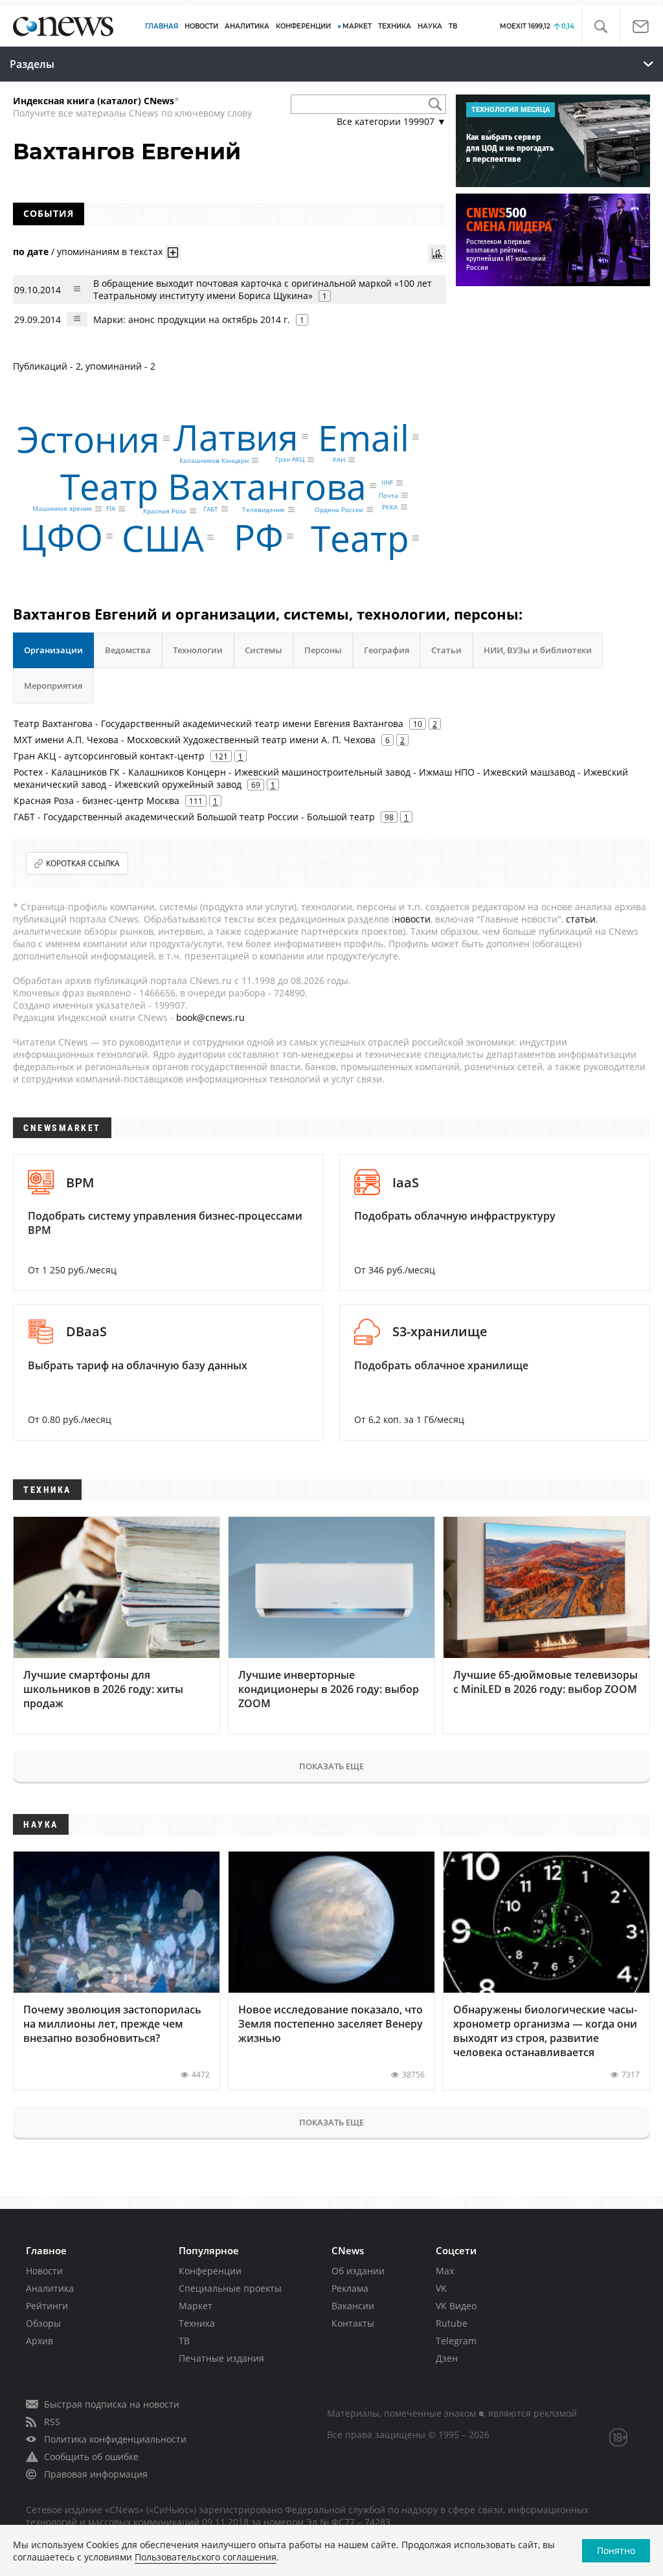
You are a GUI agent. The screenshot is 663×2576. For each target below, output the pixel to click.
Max (445, 2271)
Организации (53, 650)
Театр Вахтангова (213, 486)
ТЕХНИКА (395, 26)
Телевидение (264, 510)
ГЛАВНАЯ (162, 26)
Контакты (353, 2323)
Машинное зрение (62, 509)
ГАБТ (211, 509)
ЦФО (62, 536)
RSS (52, 2422)
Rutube (452, 2323)
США (163, 538)
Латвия (236, 436)
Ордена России (339, 510)
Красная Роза (165, 511)
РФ (259, 536)
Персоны (323, 650)
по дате (31, 252)
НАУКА (430, 26)
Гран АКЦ (290, 460)
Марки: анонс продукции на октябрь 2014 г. (192, 319)
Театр (360, 538)
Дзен (447, 2358)
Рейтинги (47, 2306)
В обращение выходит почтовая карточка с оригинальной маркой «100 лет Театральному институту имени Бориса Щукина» (263, 289)
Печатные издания (221, 2358)
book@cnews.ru (210, 1017)
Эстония (88, 438)
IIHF (387, 483)
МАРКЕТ (357, 26)
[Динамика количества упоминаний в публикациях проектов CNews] (437, 254)
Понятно (616, 2550)
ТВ (453, 26)
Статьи (446, 650)
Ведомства (128, 650)
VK (441, 2288)
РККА (390, 507)
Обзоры (43, 2323)
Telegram (456, 2341)
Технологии (198, 650)
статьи (581, 919)
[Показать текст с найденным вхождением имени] (173, 252)
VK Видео (456, 2306)
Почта (388, 495)
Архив (39, 2341)
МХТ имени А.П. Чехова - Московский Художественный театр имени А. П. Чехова (195, 740)
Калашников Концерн (214, 460)
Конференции (210, 2271)
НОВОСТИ (201, 26)
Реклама (350, 2288)
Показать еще (331, 1766)
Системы (264, 650)
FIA (111, 509)
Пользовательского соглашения (206, 2557)
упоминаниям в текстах (110, 252)
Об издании (358, 2271)
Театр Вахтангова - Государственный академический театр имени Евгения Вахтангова (208, 723)
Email (364, 437)
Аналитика (247, 26)
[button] (601, 27)
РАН (339, 460)
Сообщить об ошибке (91, 2457)
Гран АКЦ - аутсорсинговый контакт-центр (109, 756)
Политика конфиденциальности (115, 2439)
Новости (44, 2271)
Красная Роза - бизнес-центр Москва (96, 801)
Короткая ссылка (83, 863)
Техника (197, 2323)
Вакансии (353, 2306)
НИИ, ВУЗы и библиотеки (538, 650)
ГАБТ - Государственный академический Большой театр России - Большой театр (194, 817)
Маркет (196, 2306)
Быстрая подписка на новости (112, 2404)
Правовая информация (96, 2474)
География (387, 650)
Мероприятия (53, 686)
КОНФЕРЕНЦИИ (303, 26)
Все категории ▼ (391, 121)
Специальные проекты (230, 2288)
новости (412, 919)
